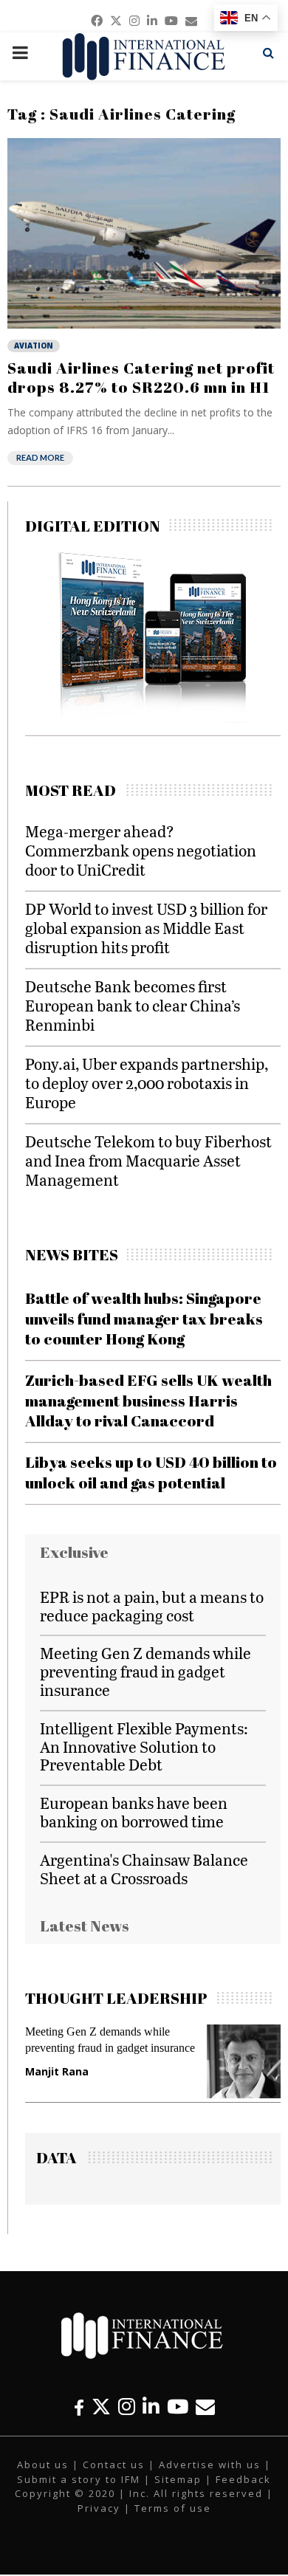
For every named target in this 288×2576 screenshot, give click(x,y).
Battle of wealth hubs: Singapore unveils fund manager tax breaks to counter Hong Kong (144, 1318)
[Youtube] (178, 2407)
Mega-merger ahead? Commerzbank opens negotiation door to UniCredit (141, 850)
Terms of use (173, 2508)
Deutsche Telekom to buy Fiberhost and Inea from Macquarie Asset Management (148, 1160)
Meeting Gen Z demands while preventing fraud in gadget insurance (145, 1671)
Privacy (99, 2508)
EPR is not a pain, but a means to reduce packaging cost (152, 1606)
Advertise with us (210, 2465)
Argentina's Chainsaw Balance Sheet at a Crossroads (144, 1869)
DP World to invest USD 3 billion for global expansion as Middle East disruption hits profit (146, 928)
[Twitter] (101, 2407)
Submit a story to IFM (79, 2479)
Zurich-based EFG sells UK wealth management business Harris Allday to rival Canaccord (148, 1400)
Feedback (243, 2479)
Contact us (114, 2465)
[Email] (205, 2407)
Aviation (34, 346)
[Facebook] (79, 2407)
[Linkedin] (151, 2407)
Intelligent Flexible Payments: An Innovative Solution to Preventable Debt (144, 1746)
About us (43, 2465)
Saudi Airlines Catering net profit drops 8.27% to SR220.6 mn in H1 (141, 377)
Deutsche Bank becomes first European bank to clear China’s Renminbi (133, 1005)
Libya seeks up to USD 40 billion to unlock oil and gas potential (151, 1472)
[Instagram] (127, 2407)
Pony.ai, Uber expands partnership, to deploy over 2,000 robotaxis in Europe (147, 1083)
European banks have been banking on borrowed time (134, 1812)
